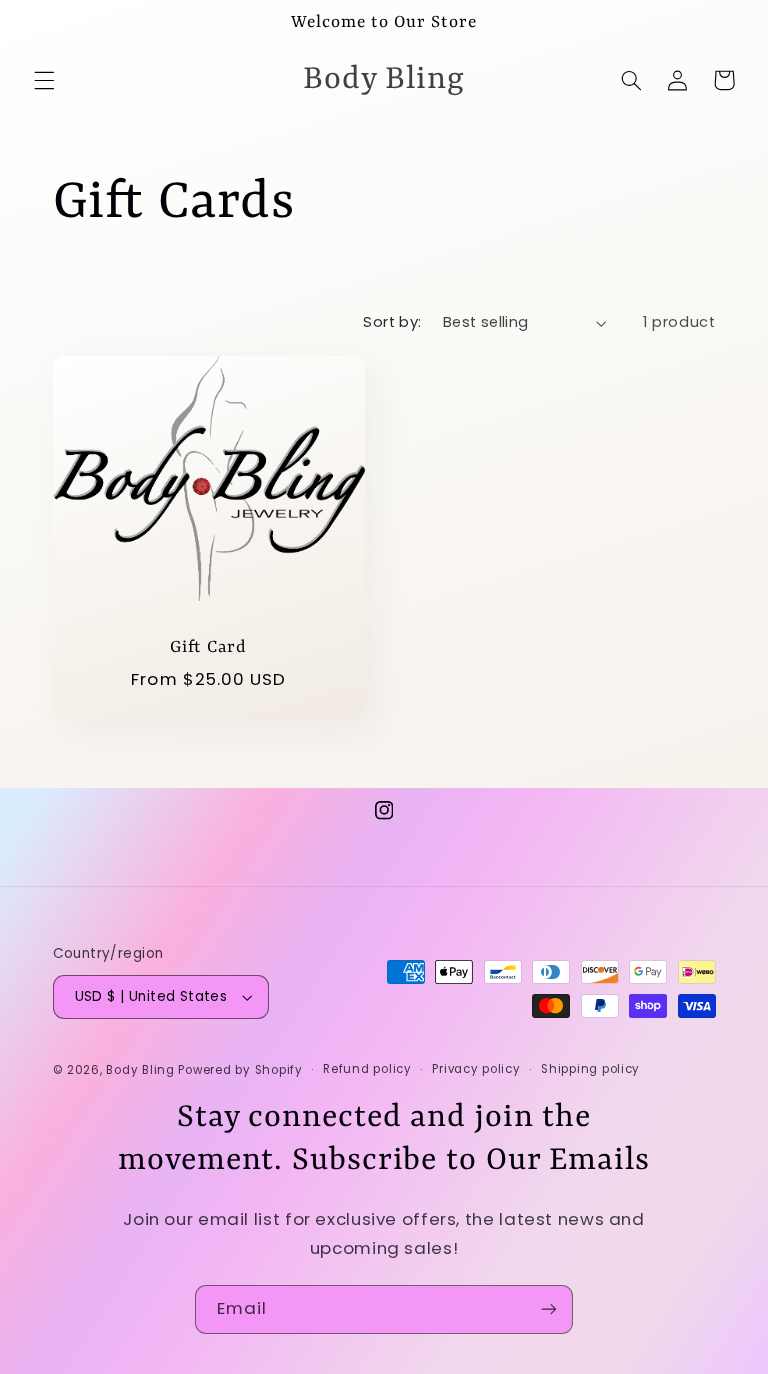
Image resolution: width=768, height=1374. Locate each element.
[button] (44, 80)
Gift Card (208, 647)
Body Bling (142, 1070)
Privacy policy (476, 1069)
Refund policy (367, 1069)
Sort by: (392, 322)
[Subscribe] (549, 1309)
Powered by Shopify (240, 1070)
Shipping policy (590, 1069)
